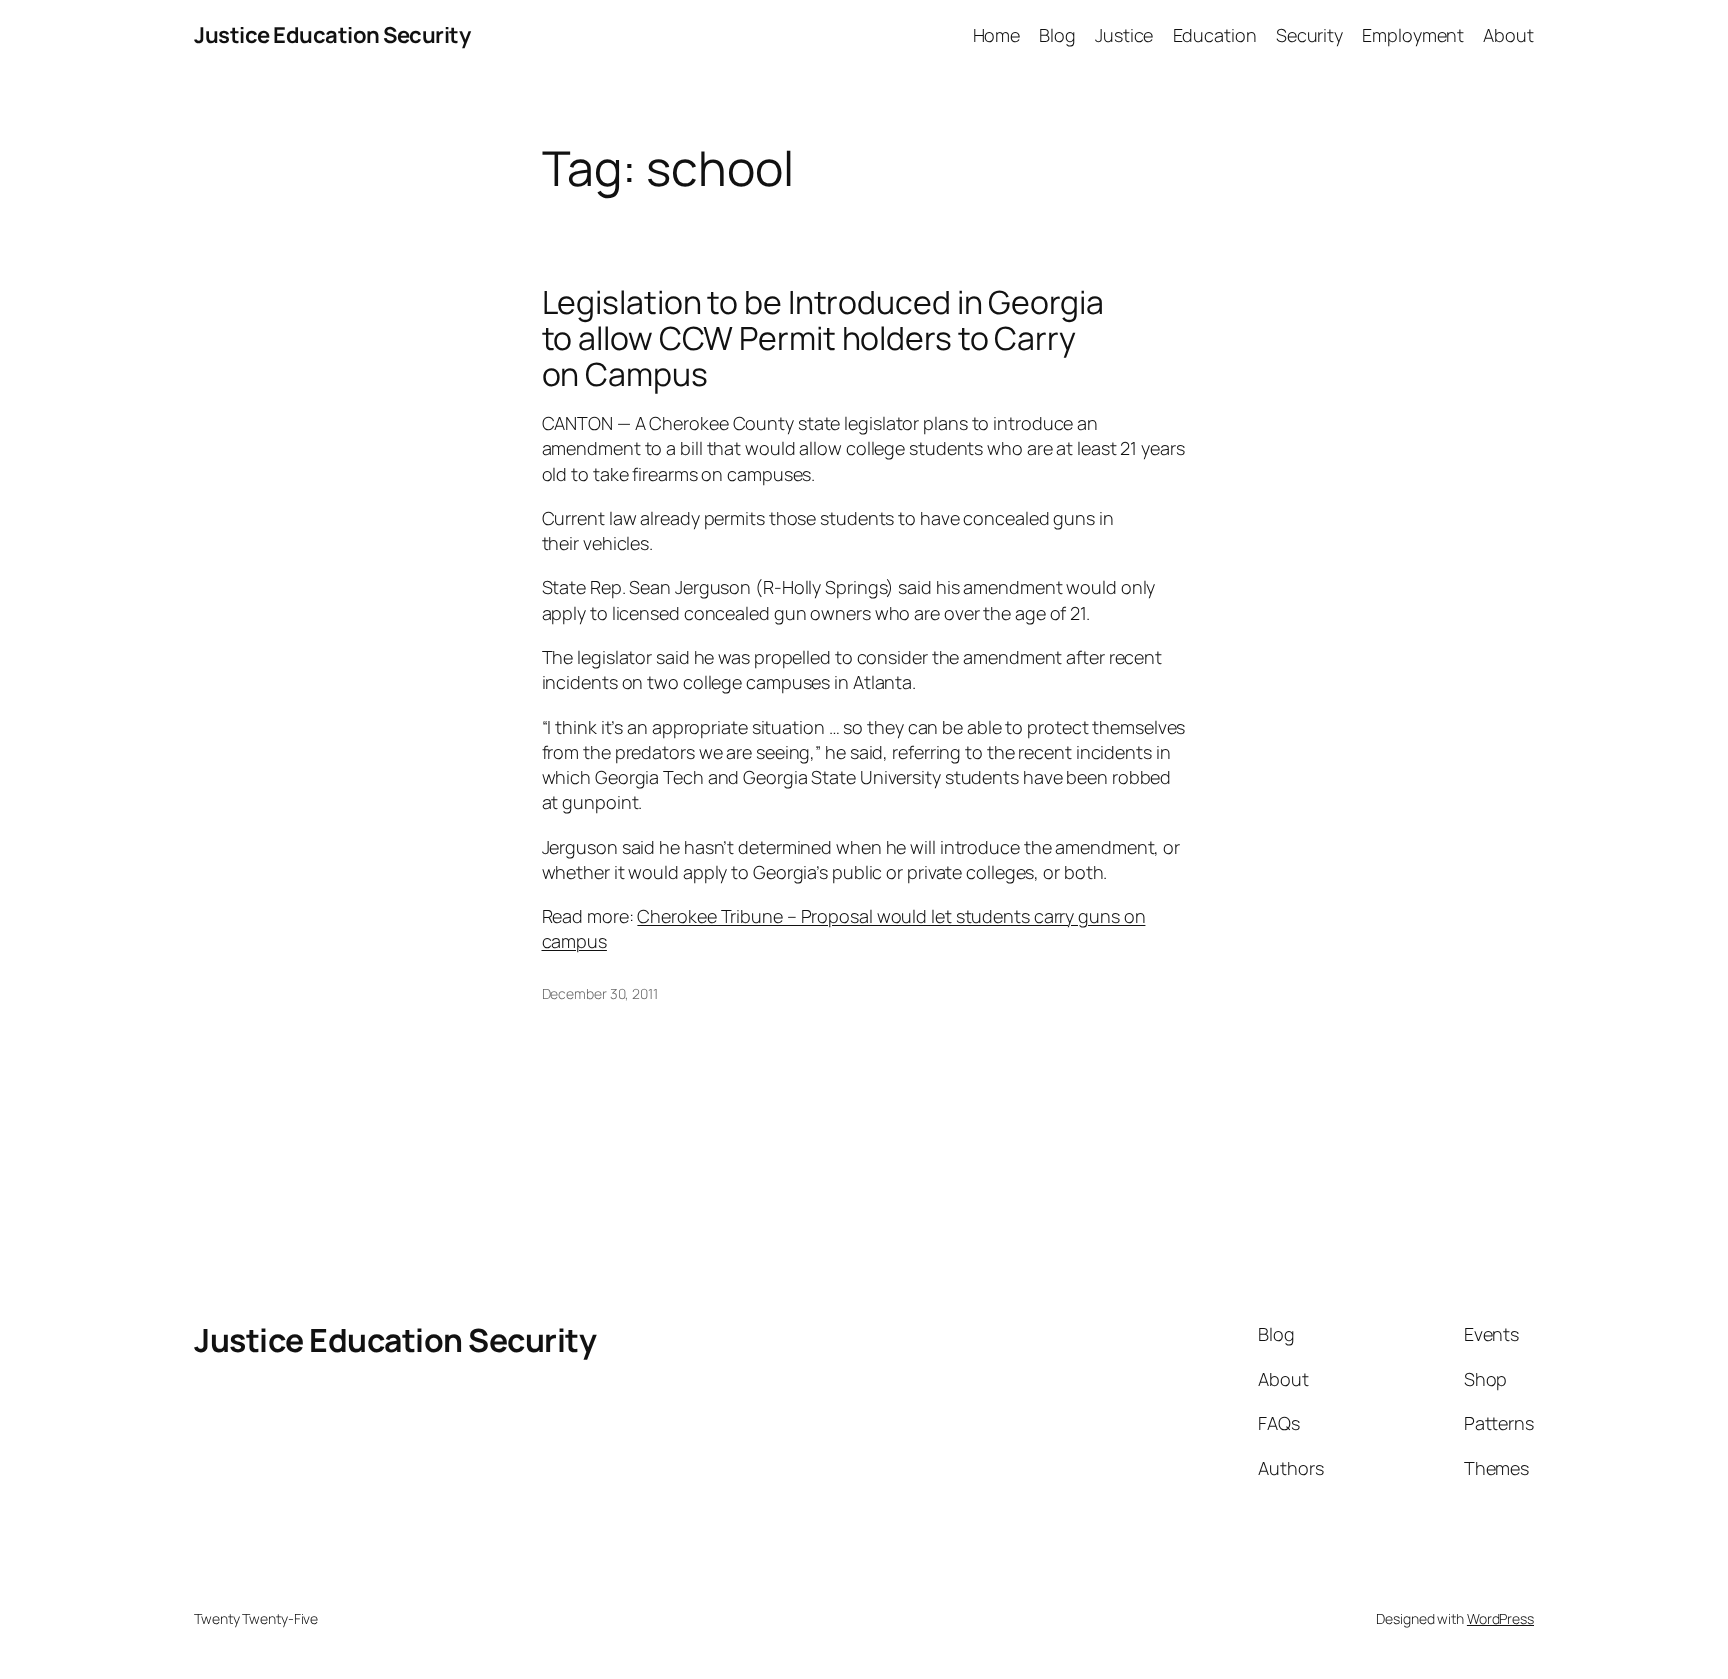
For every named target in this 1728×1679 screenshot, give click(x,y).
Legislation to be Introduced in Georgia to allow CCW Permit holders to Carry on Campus (823, 338)
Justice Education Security (332, 35)
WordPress (1500, 1618)
